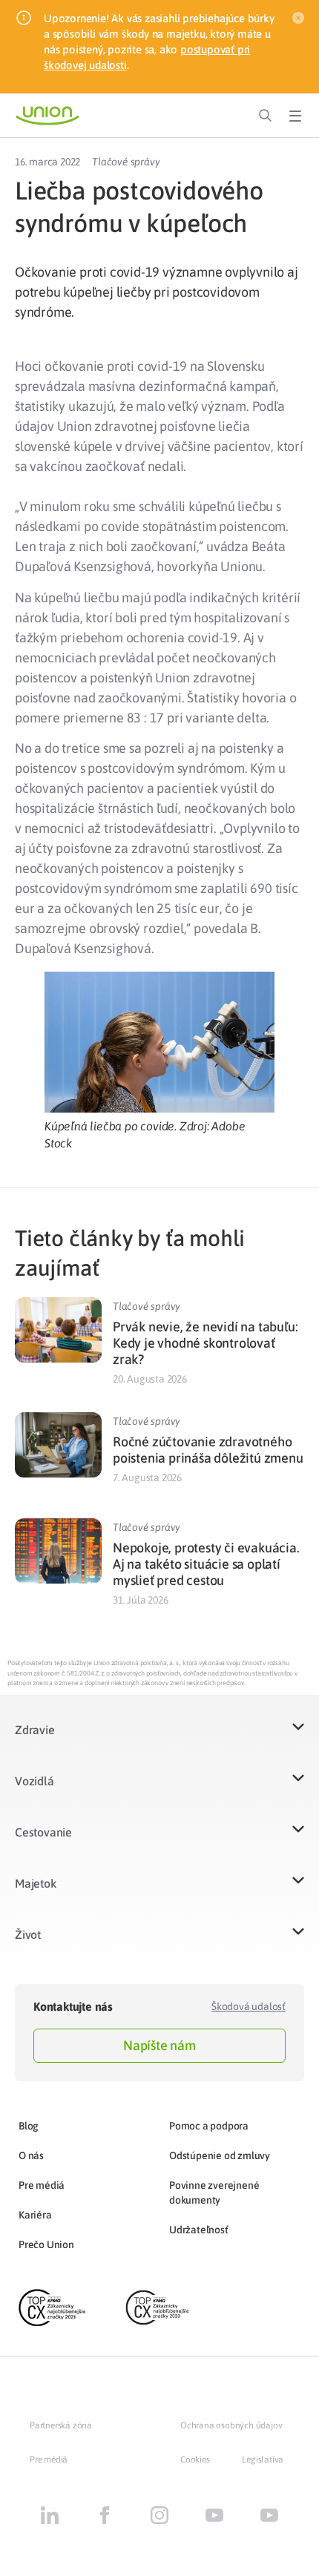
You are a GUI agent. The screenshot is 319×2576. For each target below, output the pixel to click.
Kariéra (35, 2215)
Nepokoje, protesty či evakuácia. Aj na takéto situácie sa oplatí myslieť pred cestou (206, 1564)
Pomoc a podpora (209, 2126)
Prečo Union (46, 2244)
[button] (159, 1739)
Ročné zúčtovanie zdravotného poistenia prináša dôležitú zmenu (208, 1450)
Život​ (28, 1934)
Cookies (195, 2460)
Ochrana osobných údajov (231, 2425)
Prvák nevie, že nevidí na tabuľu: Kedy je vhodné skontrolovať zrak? (205, 1343)
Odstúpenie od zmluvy (220, 2155)
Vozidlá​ (34, 1781)
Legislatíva (263, 2460)
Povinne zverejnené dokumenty (214, 2193)
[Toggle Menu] (295, 116)
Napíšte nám (159, 2045)
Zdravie (35, 1730)
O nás (31, 2155)
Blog (29, 2126)
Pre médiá (42, 2185)
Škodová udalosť (249, 2006)
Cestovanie (43, 1832)
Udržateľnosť (199, 2230)
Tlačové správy (126, 162)
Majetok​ (36, 1883)
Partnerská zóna (61, 2425)
